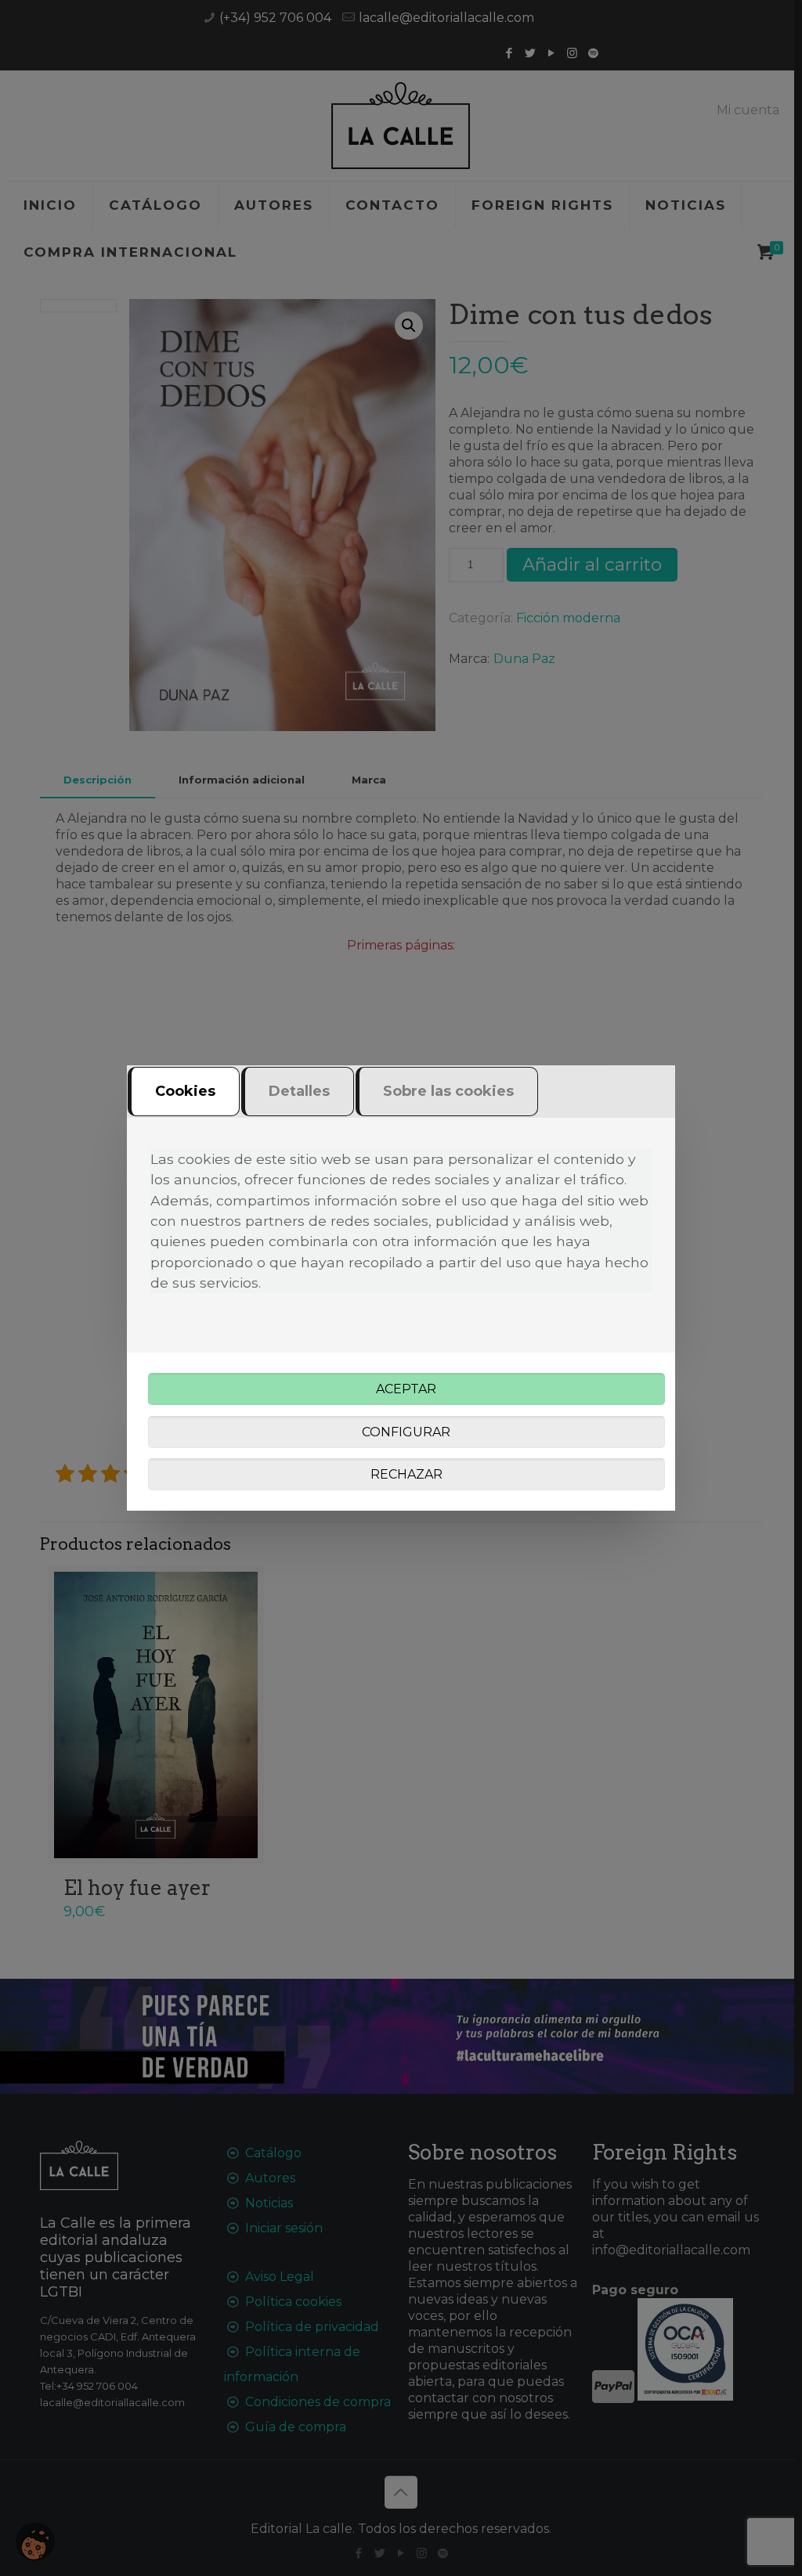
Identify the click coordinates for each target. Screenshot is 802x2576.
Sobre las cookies (448, 1091)
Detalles (299, 1091)
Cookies (185, 1091)
